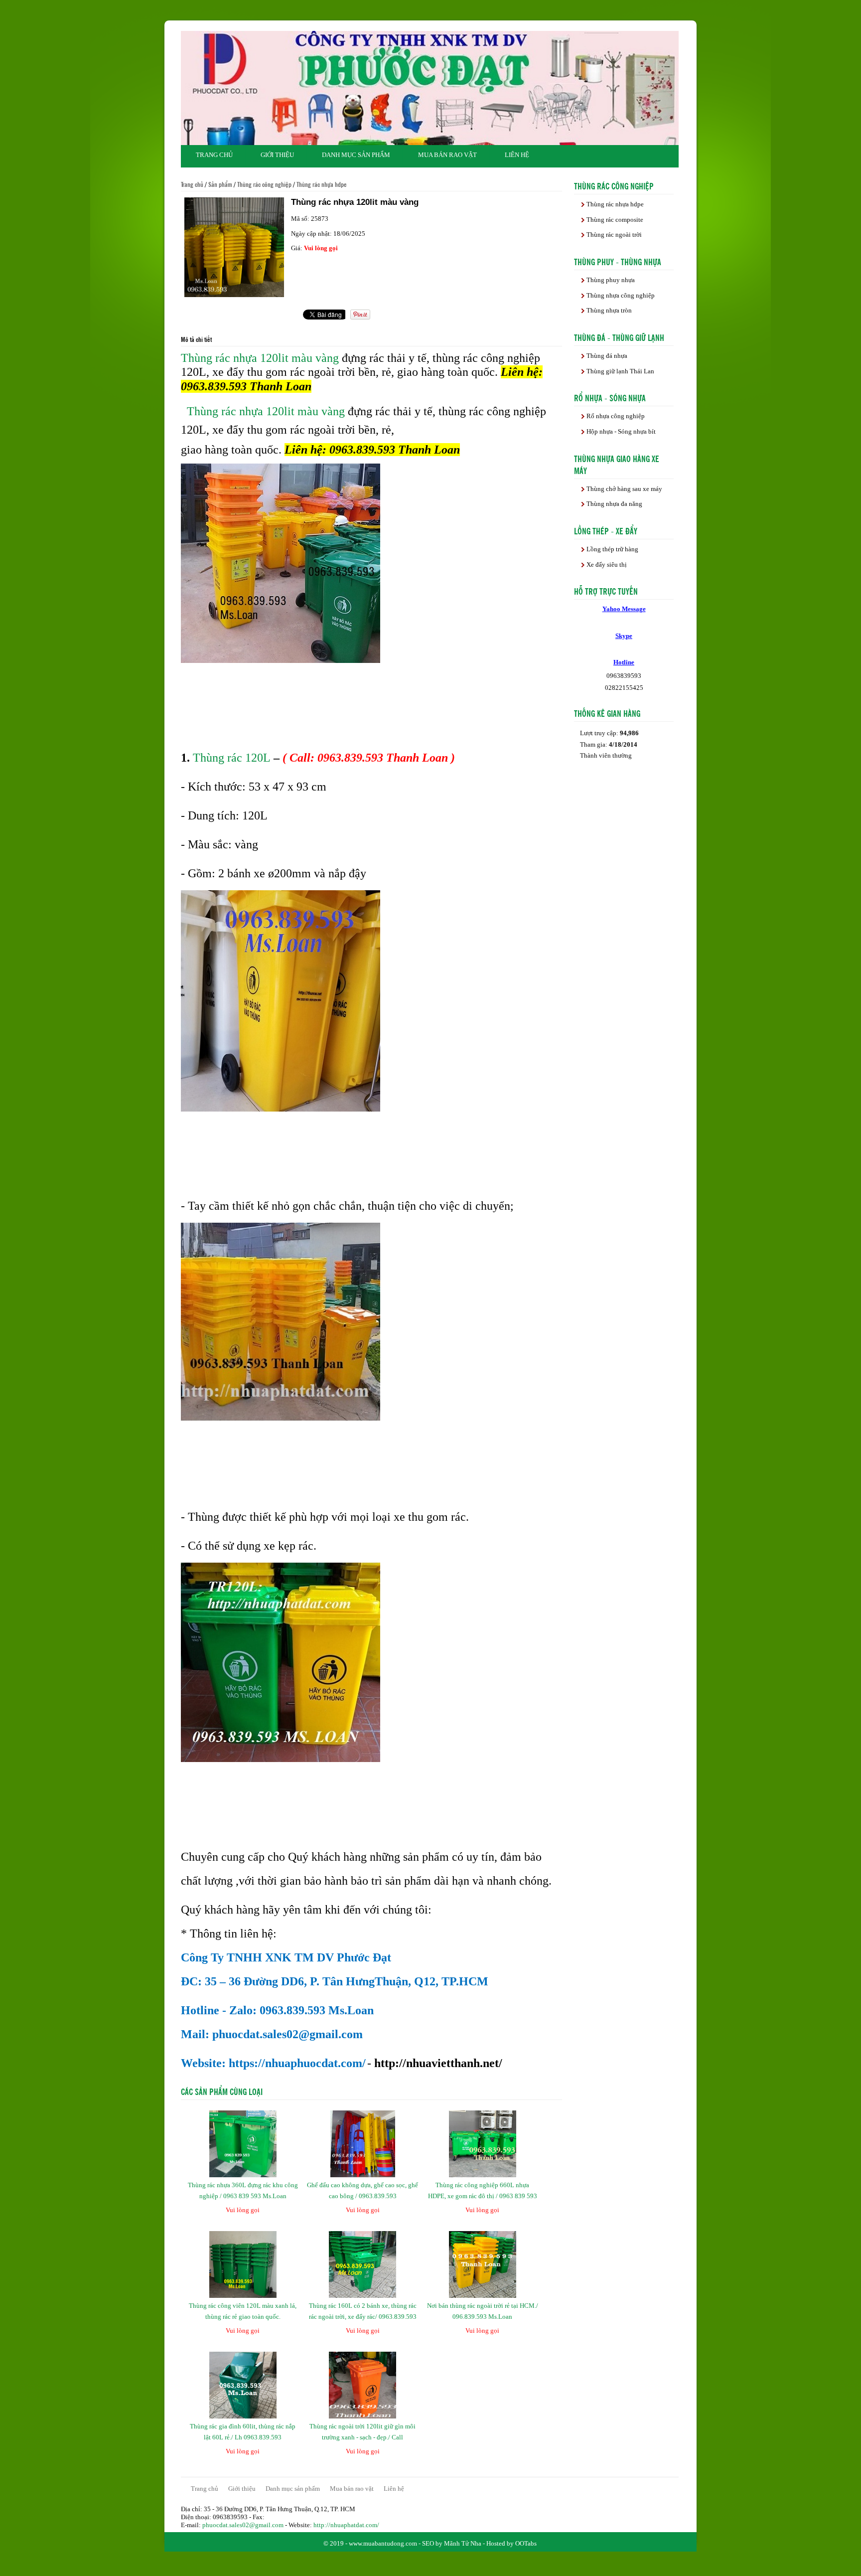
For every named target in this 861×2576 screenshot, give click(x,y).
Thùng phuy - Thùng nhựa (618, 261)
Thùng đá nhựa (607, 356)
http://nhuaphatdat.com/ (346, 2525)
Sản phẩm (220, 184)
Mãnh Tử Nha (463, 2543)
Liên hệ (517, 155)
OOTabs (526, 2543)
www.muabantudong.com (383, 2543)
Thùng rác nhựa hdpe (322, 184)
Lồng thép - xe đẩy (606, 530)
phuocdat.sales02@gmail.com (243, 2525)
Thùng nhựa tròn (609, 310)
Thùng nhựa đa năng (614, 504)
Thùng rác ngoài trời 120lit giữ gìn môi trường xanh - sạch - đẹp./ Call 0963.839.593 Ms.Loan (362, 2437)
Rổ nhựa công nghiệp (616, 416)
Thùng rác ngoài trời (614, 235)
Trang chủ (214, 155)
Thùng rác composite (615, 220)
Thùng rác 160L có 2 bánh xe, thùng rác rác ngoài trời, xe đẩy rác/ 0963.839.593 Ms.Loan (363, 2317)
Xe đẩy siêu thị (607, 564)
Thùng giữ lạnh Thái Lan (620, 371)
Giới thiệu (277, 155)
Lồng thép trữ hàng (612, 549)
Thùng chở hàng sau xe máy (624, 489)
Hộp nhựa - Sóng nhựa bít (621, 431)
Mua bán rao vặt (447, 155)
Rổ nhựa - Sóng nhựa (610, 397)
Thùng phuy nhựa (611, 280)
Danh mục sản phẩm (356, 155)
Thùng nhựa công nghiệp (621, 295)
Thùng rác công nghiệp (264, 184)
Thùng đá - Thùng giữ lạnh (619, 337)
